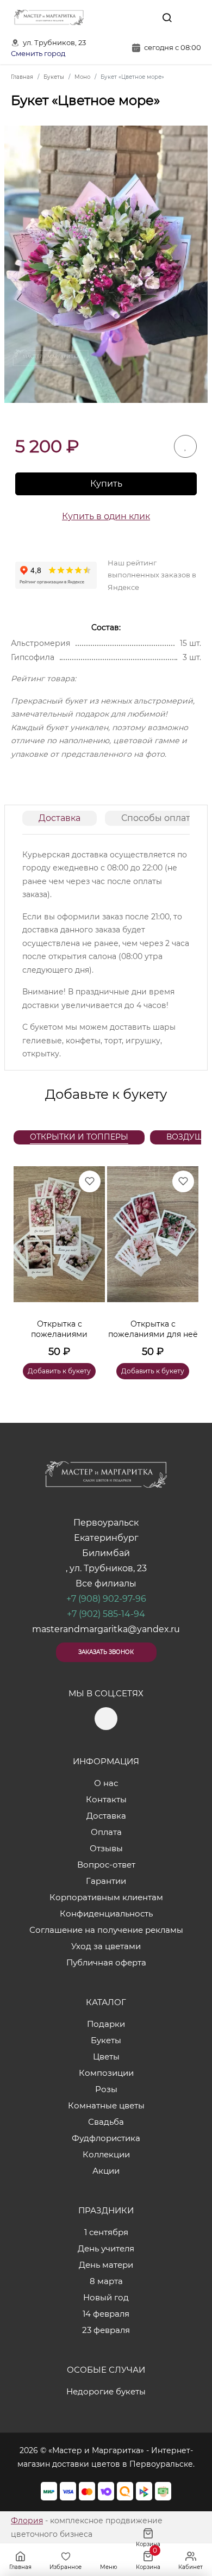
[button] (185, 1260)
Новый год (106, 2297)
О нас (106, 1783)
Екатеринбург (106, 1538)
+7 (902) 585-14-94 (106, 1614)
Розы (106, 2089)
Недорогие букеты (106, 2391)
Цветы (106, 2057)
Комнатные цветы (106, 2105)
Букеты (106, 2040)
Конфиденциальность (106, 1914)
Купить (106, 484)
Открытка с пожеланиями (59, 1329)
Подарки (106, 2024)
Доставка (60, 818)
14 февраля (106, 2314)
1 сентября (106, 2232)
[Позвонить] (192, 17)
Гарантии (106, 1881)
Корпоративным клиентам (106, 1897)
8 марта (106, 2281)
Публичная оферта (106, 1962)
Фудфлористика (106, 2138)
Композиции (106, 2073)
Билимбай (106, 1553)
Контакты (106, 1799)
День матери (106, 2265)
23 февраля (106, 2330)
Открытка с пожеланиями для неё (153, 1329)
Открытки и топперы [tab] (79, 1137)
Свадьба (106, 2122)
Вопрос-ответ (106, 1865)
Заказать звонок (106, 1652)
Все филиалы (106, 1583)
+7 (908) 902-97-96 (106, 1599)
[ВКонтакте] (142, 17)
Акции (106, 2171)
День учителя (106, 2248)
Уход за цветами (106, 1946)
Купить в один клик (106, 516)
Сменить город (38, 54)
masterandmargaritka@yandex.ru (106, 1629)
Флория (27, 2521)
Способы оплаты (159, 818)
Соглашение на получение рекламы (106, 1930)
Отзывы (106, 1848)
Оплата (106, 1832)
